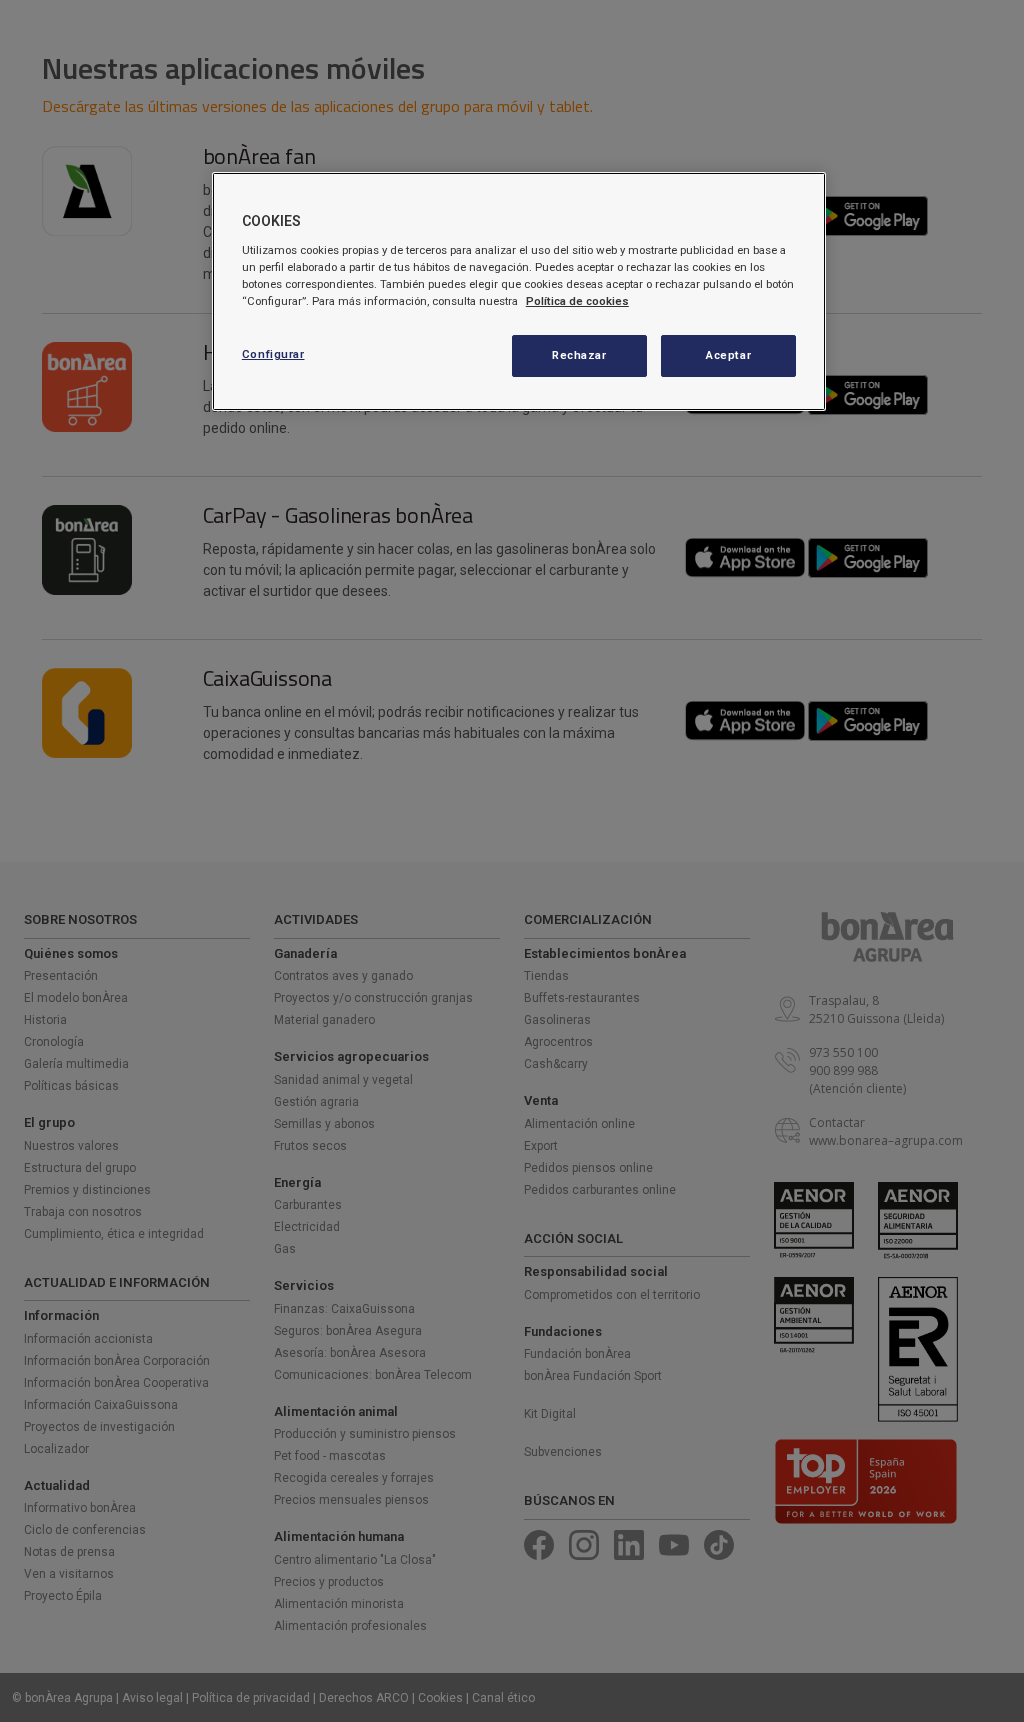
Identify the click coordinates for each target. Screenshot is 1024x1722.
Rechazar (579, 355)
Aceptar (728, 355)
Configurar (273, 354)
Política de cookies (577, 301)
